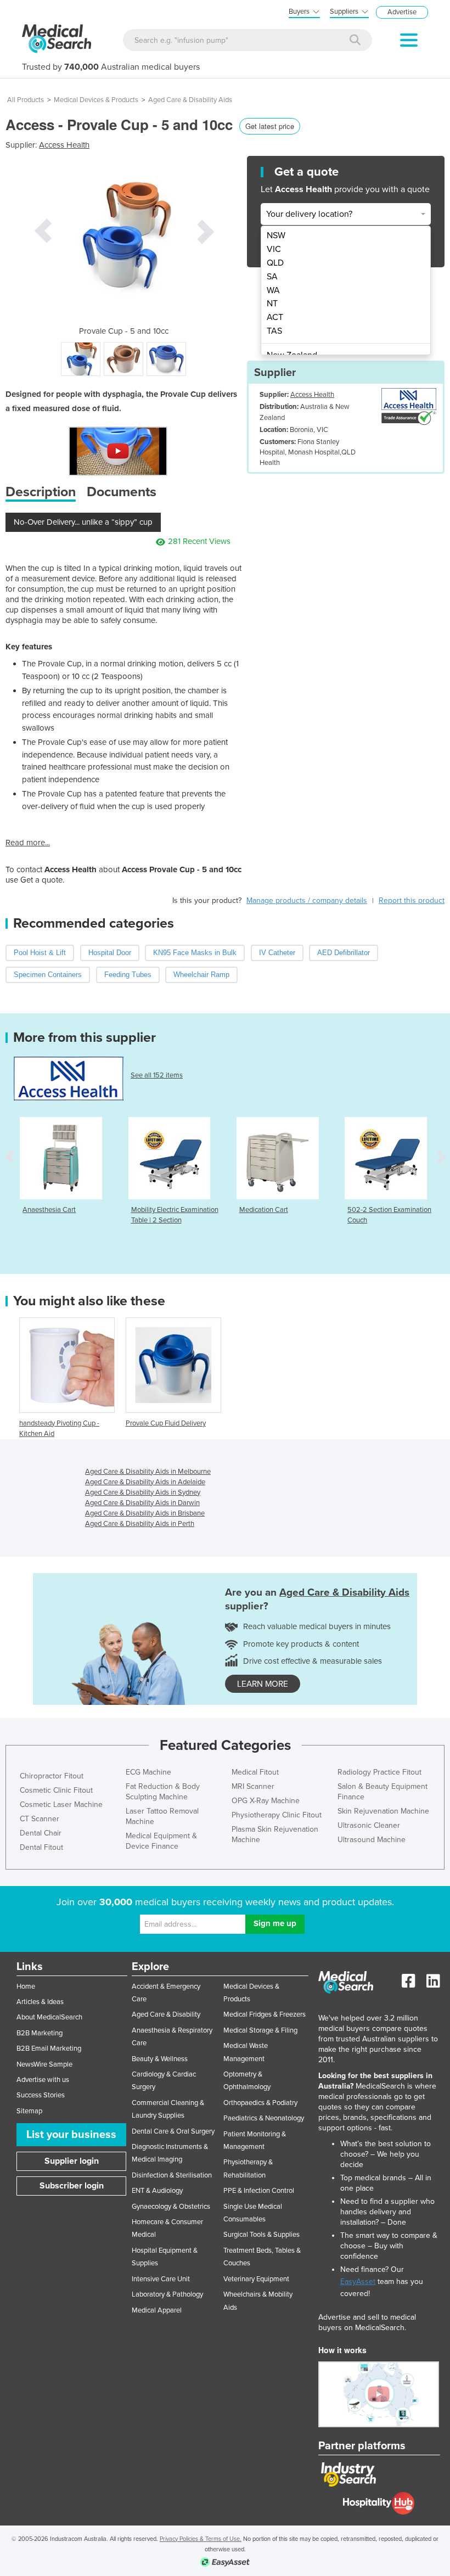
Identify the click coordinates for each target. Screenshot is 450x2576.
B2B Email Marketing (49, 2049)
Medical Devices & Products (96, 100)
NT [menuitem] (272, 304)
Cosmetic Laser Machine (61, 1805)
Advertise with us (43, 2080)
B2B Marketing (40, 2033)
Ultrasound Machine (372, 1840)
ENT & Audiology (157, 2191)
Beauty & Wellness (160, 2059)
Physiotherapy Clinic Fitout (277, 1815)
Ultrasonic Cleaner (369, 1825)
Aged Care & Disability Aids (190, 100)
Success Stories (41, 2095)
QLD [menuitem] (275, 263)
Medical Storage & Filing (260, 2030)
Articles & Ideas (40, 2002)
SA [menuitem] (272, 277)
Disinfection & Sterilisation (172, 2175)
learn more (263, 1684)
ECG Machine (148, 1772)
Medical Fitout (255, 1772)
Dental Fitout (41, 1847)
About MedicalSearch (49, 2017)
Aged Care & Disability (166, 2014)
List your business (71, 2135)
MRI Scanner (253, 1786)
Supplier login (72, 2161)
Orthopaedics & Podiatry (260, 2103)
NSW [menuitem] (276, 235)
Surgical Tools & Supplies (261, 2235)
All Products (26, 100)
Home (26, 1986)
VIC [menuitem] (274, 249)
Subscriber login (72, 2186)
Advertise (402, 12)
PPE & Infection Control (259, 2191)
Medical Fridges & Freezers (265, 2014)
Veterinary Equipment (256, 2279)
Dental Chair (41, 1833)
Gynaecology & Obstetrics (171, 2207)
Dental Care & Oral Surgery (173, 2131)
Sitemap (29, 2111)
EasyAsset (358, 2282)
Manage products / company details (307, 900)
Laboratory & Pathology (167, 2294)
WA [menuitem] (273, 290)
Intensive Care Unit (161, 2279)
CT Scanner (40, 1819)
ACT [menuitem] (275, 317)
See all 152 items (157, 1075)
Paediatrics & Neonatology (264, 2118)
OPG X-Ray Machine (266, 1801)
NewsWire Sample (44, 2064)
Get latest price (270, 126)
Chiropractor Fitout (52, 1776)
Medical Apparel (157, 2310)
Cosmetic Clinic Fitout (56, 1790)
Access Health (64, 145)
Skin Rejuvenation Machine (383, 1811)
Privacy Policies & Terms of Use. (201, 2539)
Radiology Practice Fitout (379, 1772)
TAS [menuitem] (274, 331)
